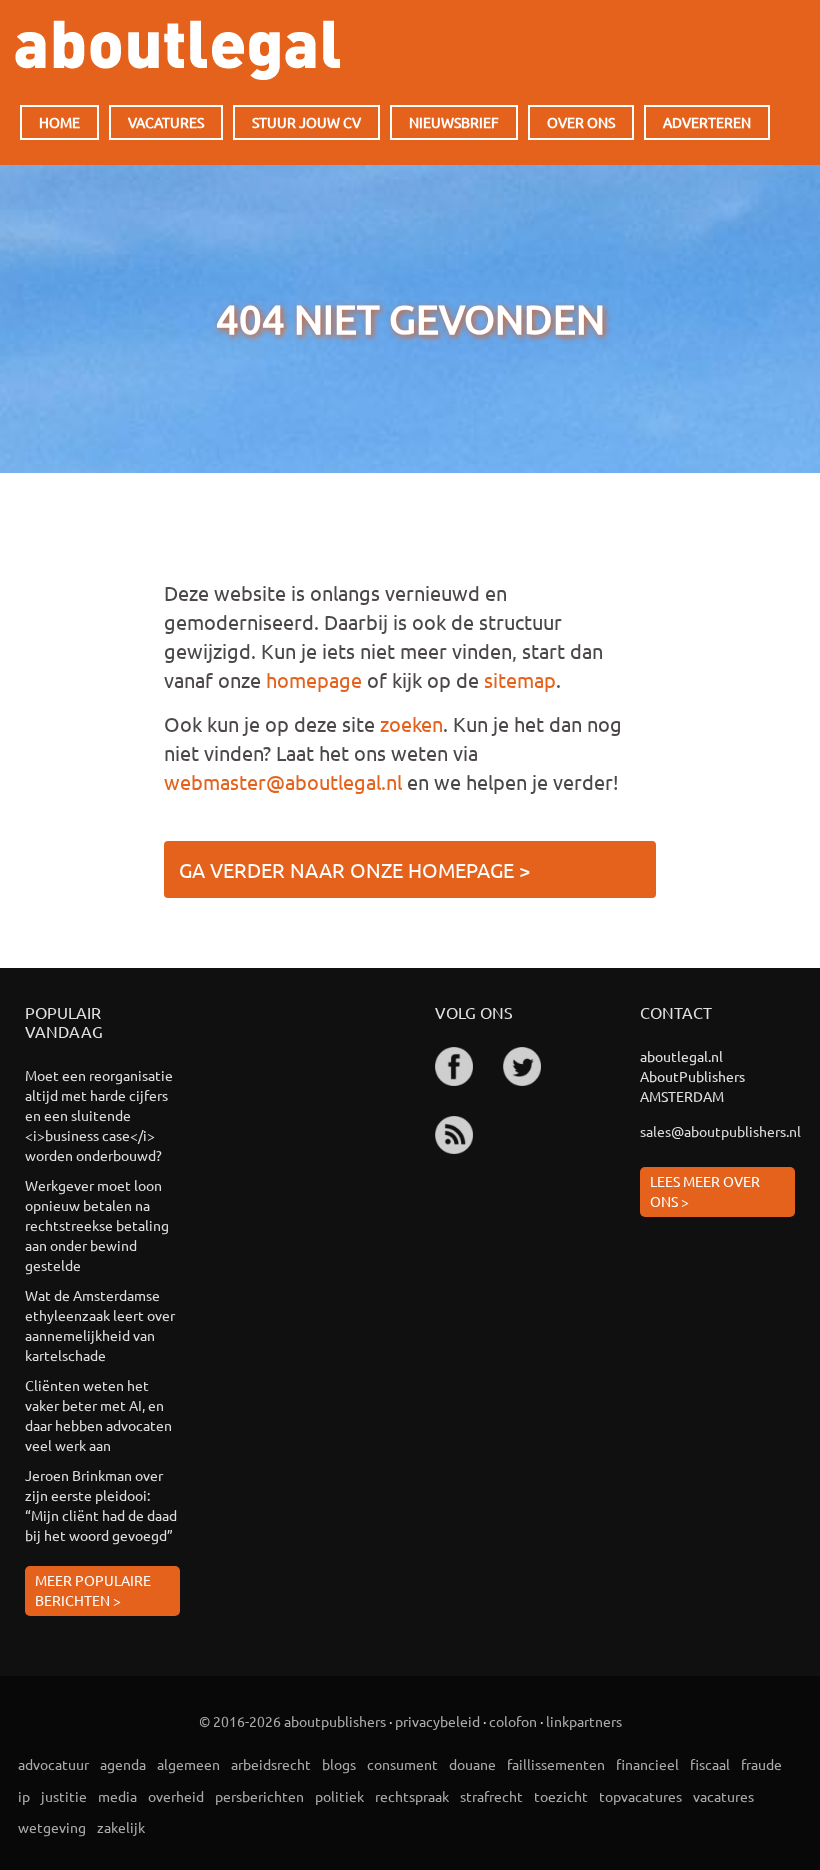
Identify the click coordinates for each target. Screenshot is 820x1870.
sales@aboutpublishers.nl (717, 1131)
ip (24, 1796)
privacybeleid (437, 1721)
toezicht (561, 1796)
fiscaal (710, 1764)
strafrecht (491, 1796)
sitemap (520, 679)
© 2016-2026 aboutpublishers (292, 1721)
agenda (123, 1764)
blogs (339, 1764)
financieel (647, 1764)
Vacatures (166, 122)
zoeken (411, 723)
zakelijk (121, 1827)
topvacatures (640, 1796)
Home (59, 122)
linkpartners (584, 1721)
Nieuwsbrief (454, 122)
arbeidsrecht (271, 1764)
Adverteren (707, 122)
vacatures (723, 1796)
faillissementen (556, 1764)
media (117, 1796)
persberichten (259, 1796)
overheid (176, 1796)
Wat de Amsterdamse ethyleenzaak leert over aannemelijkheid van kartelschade (100, 1325)
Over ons (581, 122)
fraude (761, 1764)
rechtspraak (412, 1796)
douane (472, 1764)
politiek (339, 1796)
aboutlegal (177, 50)
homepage (314, 679)
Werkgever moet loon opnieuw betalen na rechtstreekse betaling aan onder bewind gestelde (97, 1225)
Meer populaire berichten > (93, 1590)
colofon (513, 1721)
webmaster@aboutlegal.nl (283, 781)
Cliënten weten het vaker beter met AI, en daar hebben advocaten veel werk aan (98, 1415)
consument (402, 1764)
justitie (64, 1796)
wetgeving (52, 1827)
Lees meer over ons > (705, 1191)
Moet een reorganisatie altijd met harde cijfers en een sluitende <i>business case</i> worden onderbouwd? (99, 1115)
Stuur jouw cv (306, 122)
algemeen (188, 1764)
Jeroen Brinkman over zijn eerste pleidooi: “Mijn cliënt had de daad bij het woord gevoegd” (101, 1505)
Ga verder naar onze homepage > (354, 869)
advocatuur (53, 1764)
